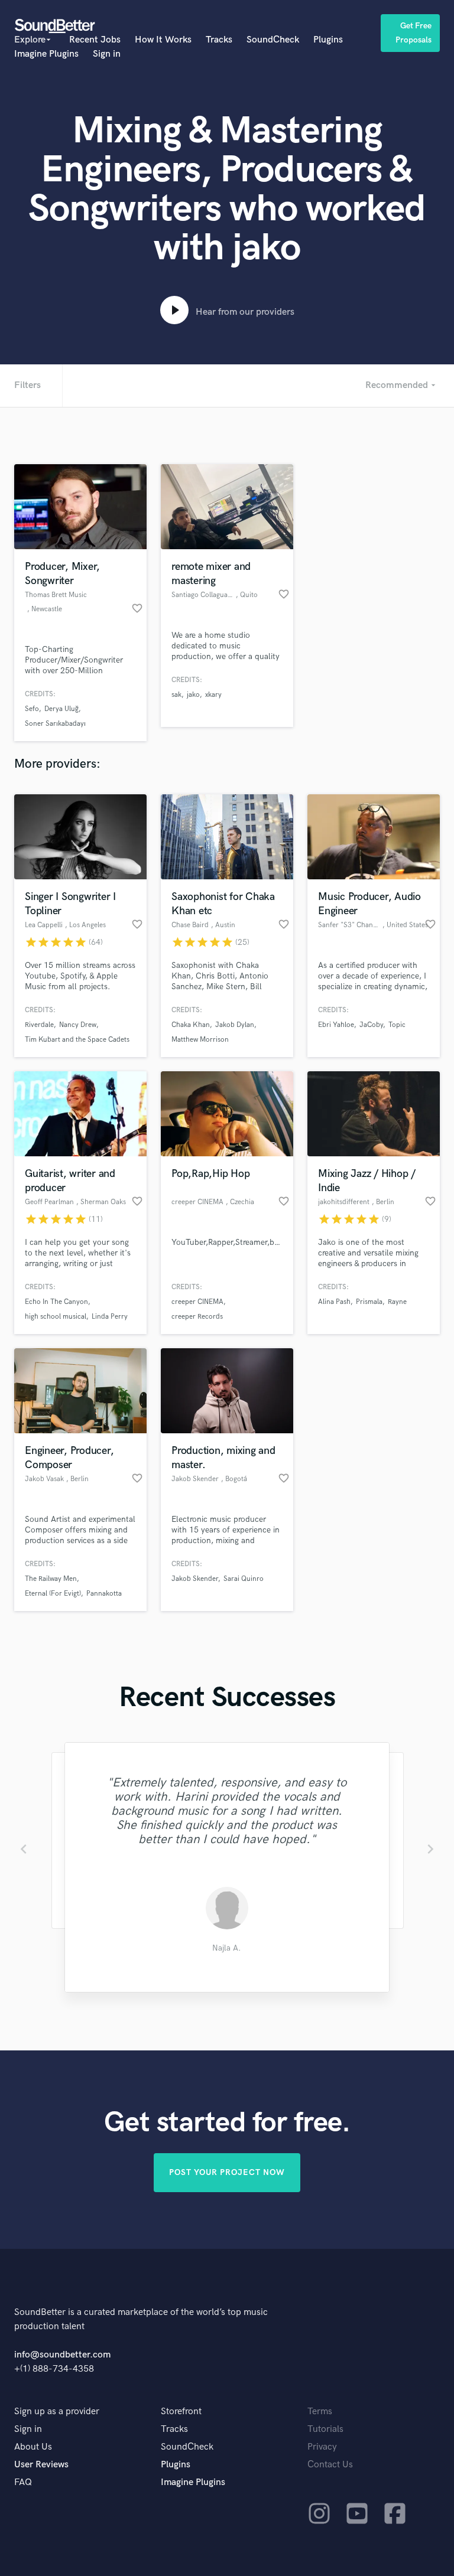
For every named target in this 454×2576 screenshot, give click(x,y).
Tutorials (325, 2429)
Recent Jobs (95, 40)
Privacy (322, 2447)
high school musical (56, 1317)
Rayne (397, 1302)
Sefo (32, 709)
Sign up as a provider (57, 2412)
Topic (397, 1025)
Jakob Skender (195, 1579)
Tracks (219, 40)
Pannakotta (104, 1594)
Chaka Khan (191, 1025)
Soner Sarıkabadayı (55, 724)
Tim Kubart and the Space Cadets (77, 1040)
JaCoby (371, 1025)
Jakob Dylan (235, 1025)
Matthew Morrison (200, 1040)
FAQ (23, 2482)
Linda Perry (110, 1317)
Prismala (369, 1302)
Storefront (181, 2412)
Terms (320, 2412)
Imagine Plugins (46, 54)
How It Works (163, 40)
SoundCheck (273, 40)
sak (176, 695)
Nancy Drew (78, 1025)
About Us (33, 2447)
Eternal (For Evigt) (53, 1594)
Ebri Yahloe (336, 1025)
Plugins (328, 40)
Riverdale (39, 1025)
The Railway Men (51, 1579)
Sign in (107, 54)
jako (193, 695)
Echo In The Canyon (56, 1302)
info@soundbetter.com (62, 2355)
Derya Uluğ (61, 709)
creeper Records (197, 1317)
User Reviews (41, 2465)
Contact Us (330, 2465)
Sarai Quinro (244, 1579)
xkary (213, 695)
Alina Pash (334, 1302)
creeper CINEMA (197, 1302)
